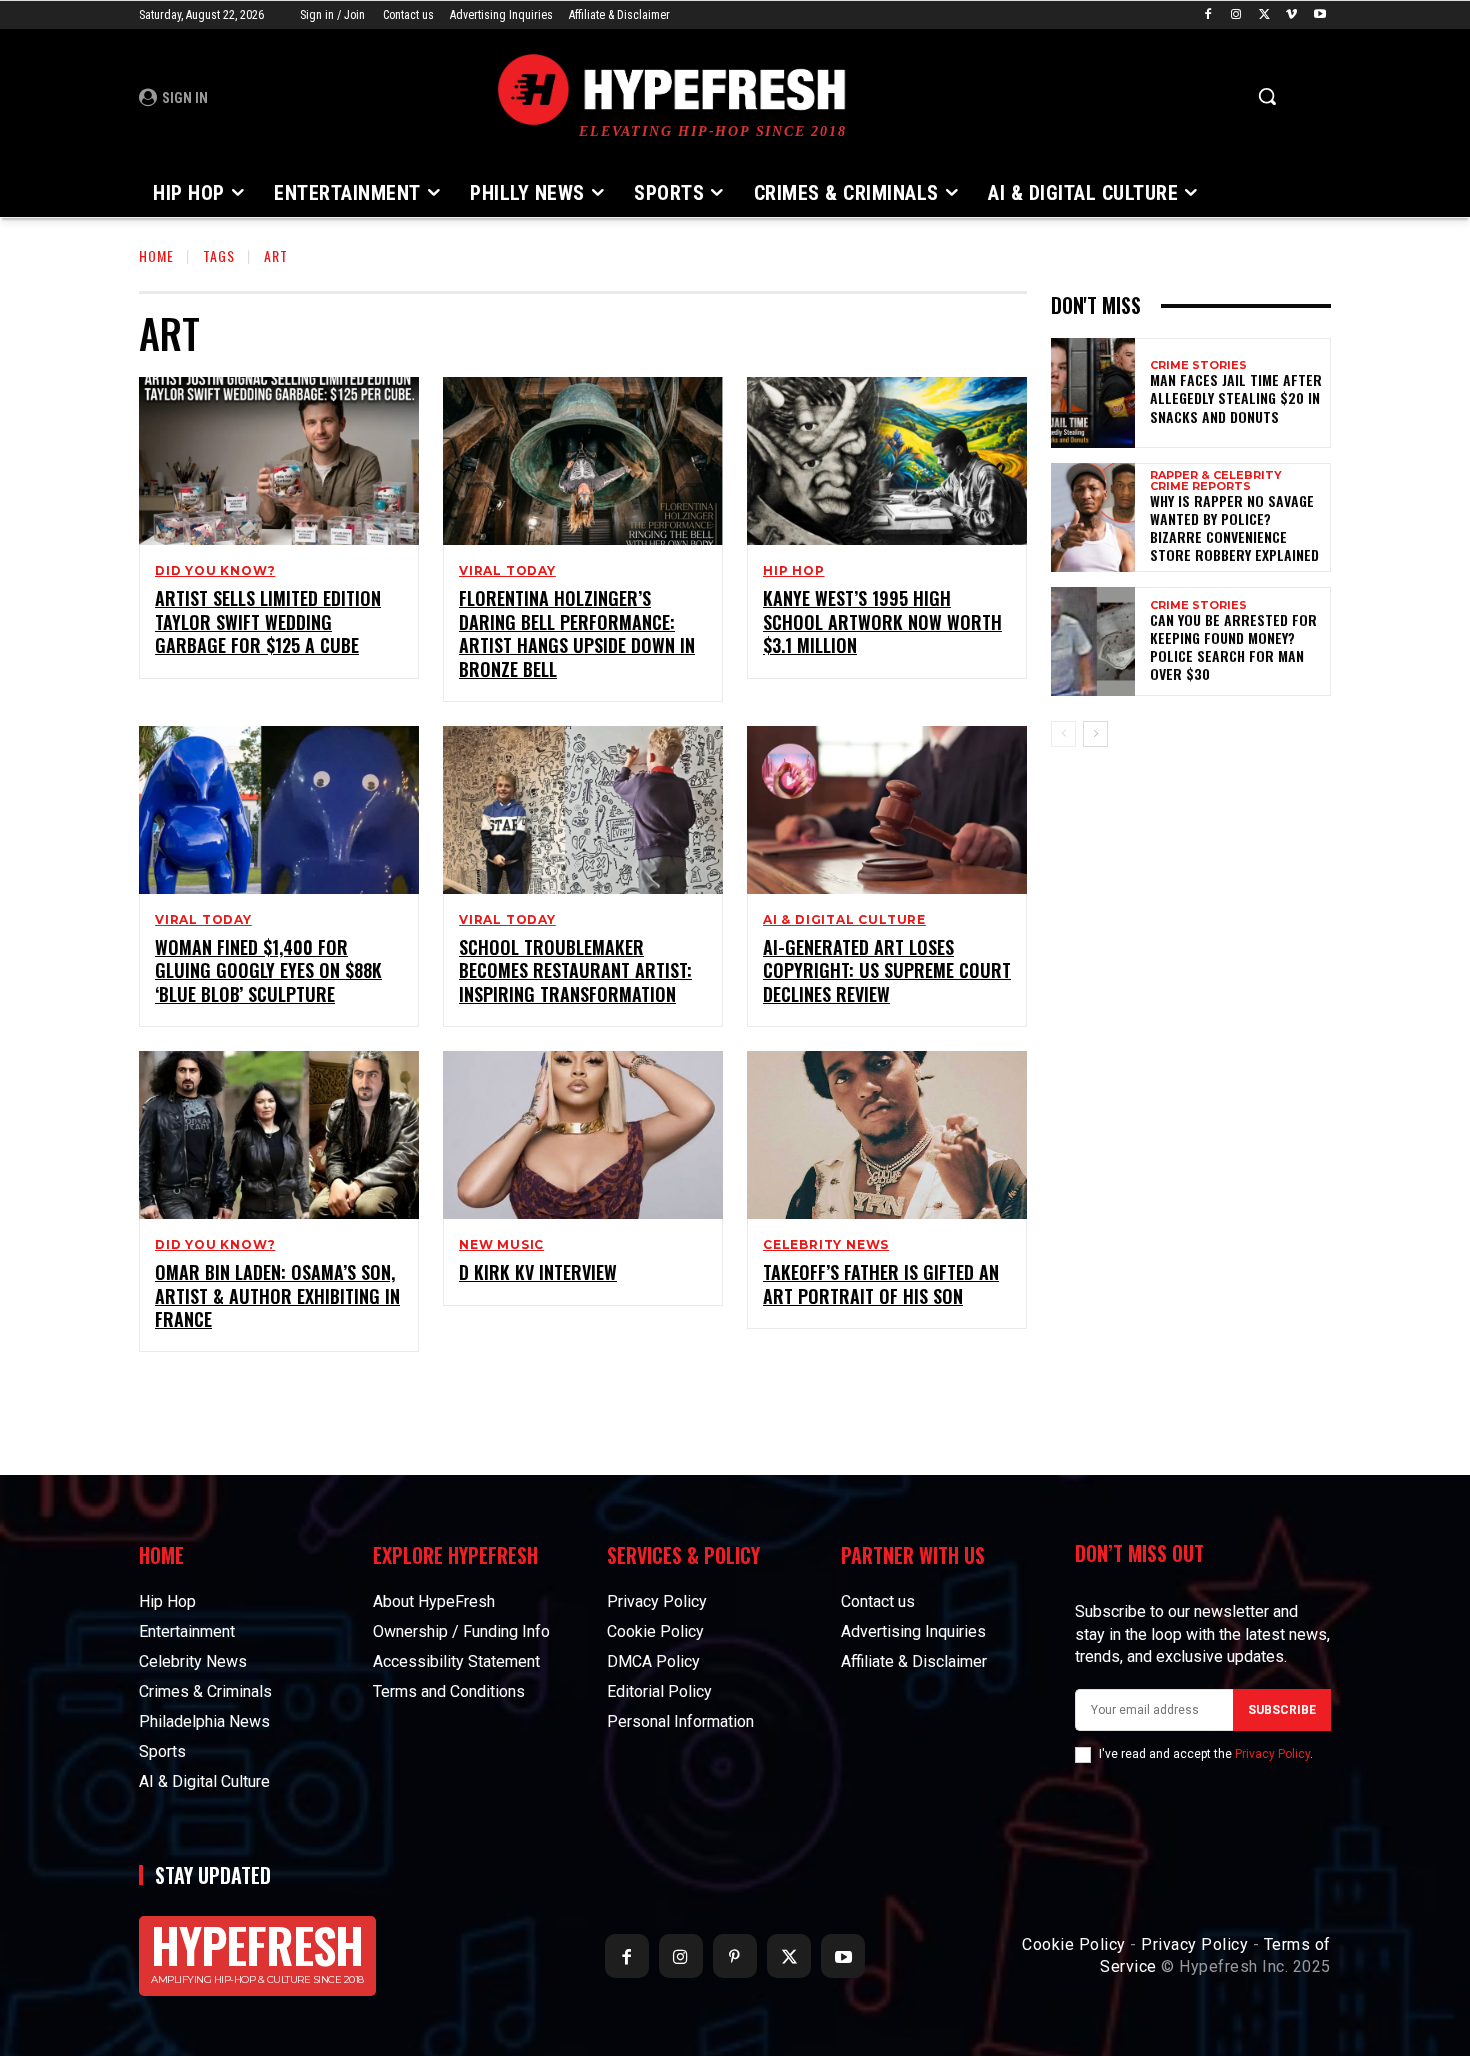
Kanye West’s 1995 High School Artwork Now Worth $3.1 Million (882, 621)
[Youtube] (1319, 15)
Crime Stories (1198, 365)
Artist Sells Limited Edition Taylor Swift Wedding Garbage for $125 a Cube (268, 621)
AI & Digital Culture (844, 920)
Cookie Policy (1074, 1944)
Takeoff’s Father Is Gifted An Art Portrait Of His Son (881, 1283)
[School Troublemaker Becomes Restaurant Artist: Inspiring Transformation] (583, 810)
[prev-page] (1063, 734)
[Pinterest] (735, 1956)
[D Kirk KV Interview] (583, 1135)
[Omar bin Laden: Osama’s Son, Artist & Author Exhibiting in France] (279, 1135)
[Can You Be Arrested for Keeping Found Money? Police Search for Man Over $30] (1093, 641)
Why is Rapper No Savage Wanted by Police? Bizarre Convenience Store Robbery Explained (1234, 528)
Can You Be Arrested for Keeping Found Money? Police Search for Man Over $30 (1233, 647)
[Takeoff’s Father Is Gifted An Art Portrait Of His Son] (887, 1135)
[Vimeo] (1291, 15)
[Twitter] (1264, 15)
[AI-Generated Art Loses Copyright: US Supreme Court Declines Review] (887, 810)
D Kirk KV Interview (538, 1272)
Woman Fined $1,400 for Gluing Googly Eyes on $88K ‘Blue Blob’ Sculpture (268, 970)
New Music (501, 1245)
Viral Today (507, 571)
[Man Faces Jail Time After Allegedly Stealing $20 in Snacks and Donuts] (1093, 392)
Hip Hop (794, 571)
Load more (576, 1398)
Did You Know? (215, 571)
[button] (1267, 96)
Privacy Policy (1272, 1754)
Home (156, 255)
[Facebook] (1208, 15)
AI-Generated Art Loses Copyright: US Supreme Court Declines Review (887, 970)
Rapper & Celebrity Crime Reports (1216, 481)
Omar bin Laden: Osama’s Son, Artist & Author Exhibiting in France (277, 1295)
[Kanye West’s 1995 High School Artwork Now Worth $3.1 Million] (887, 461)
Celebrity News (826, 1245)
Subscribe (1282, 1710)
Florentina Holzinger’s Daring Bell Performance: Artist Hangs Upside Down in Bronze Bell (577, 633)
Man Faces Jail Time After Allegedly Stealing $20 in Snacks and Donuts (1236, 397)
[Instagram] (1236, 15)
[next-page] (1095, 734)
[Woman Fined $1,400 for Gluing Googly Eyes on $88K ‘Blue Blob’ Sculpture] (279, 810)
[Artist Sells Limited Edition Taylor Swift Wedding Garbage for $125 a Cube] (279, 461)
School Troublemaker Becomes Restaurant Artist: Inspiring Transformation (575, 970)
